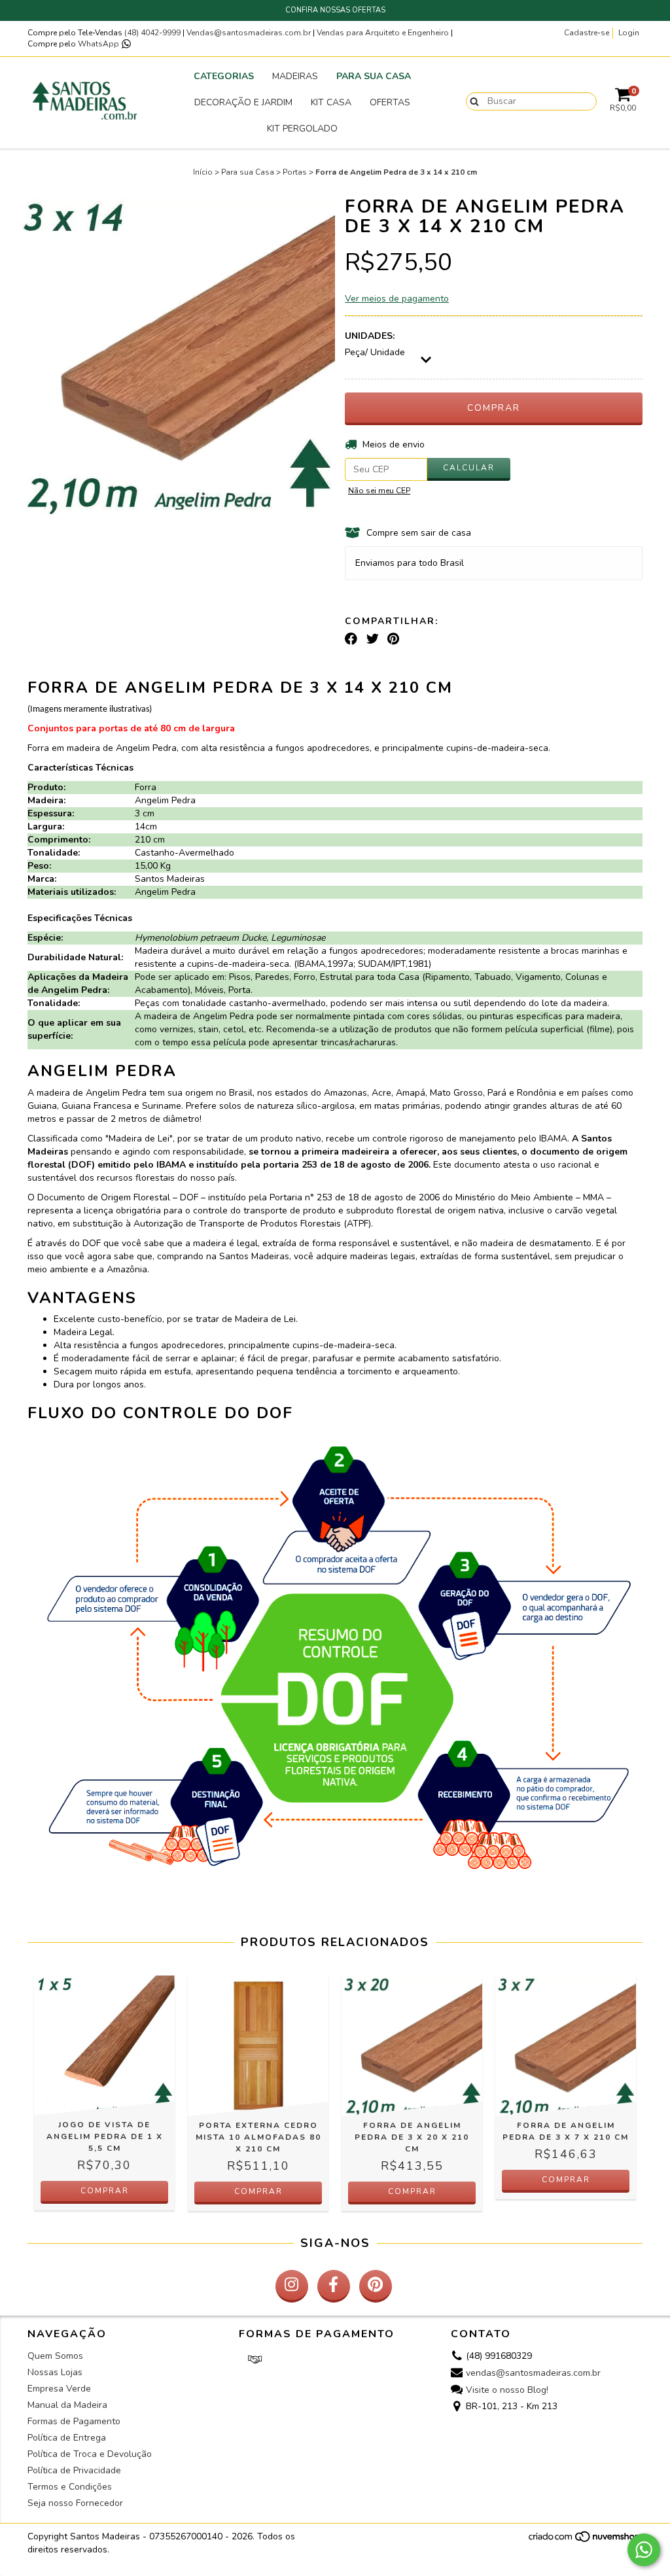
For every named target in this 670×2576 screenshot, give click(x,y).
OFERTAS (390, 102)
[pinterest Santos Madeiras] (376, 2286)
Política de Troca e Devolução (90, 2454)
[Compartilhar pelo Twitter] (373, 639)
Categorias (224, 76)
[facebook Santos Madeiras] (334, 2286)
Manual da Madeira (67, 2405)
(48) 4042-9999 (153, 33)
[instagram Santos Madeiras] (292, 2286)
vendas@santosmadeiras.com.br (533, 2373)
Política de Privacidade (74, 2470)
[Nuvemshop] (585, 2541)
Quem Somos (55, 2356)
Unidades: (370, 336)
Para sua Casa (374, 76)
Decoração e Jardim (243, 102)
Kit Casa (331, 102)
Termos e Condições (70, 2487)
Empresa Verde (59, 2389)
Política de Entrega (67, 2438)
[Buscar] (471, 101)
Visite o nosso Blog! (507, 2390)
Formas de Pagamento (74, 2421)
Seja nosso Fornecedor (75, 2503)
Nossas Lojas (55, 2372)
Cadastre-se (587, 33)
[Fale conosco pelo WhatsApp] (644, 2550)
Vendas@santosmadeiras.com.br (249, 33)
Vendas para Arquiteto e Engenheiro (383, 33)
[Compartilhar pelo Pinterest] (393, 639)
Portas (295, 172)
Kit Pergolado (302, 129)
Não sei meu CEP (379, 491)
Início (203, 172)
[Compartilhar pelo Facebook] (351, 639)
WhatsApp (99, 44)
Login (629, 33)
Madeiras (295, 76)
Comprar (105, 2191)
